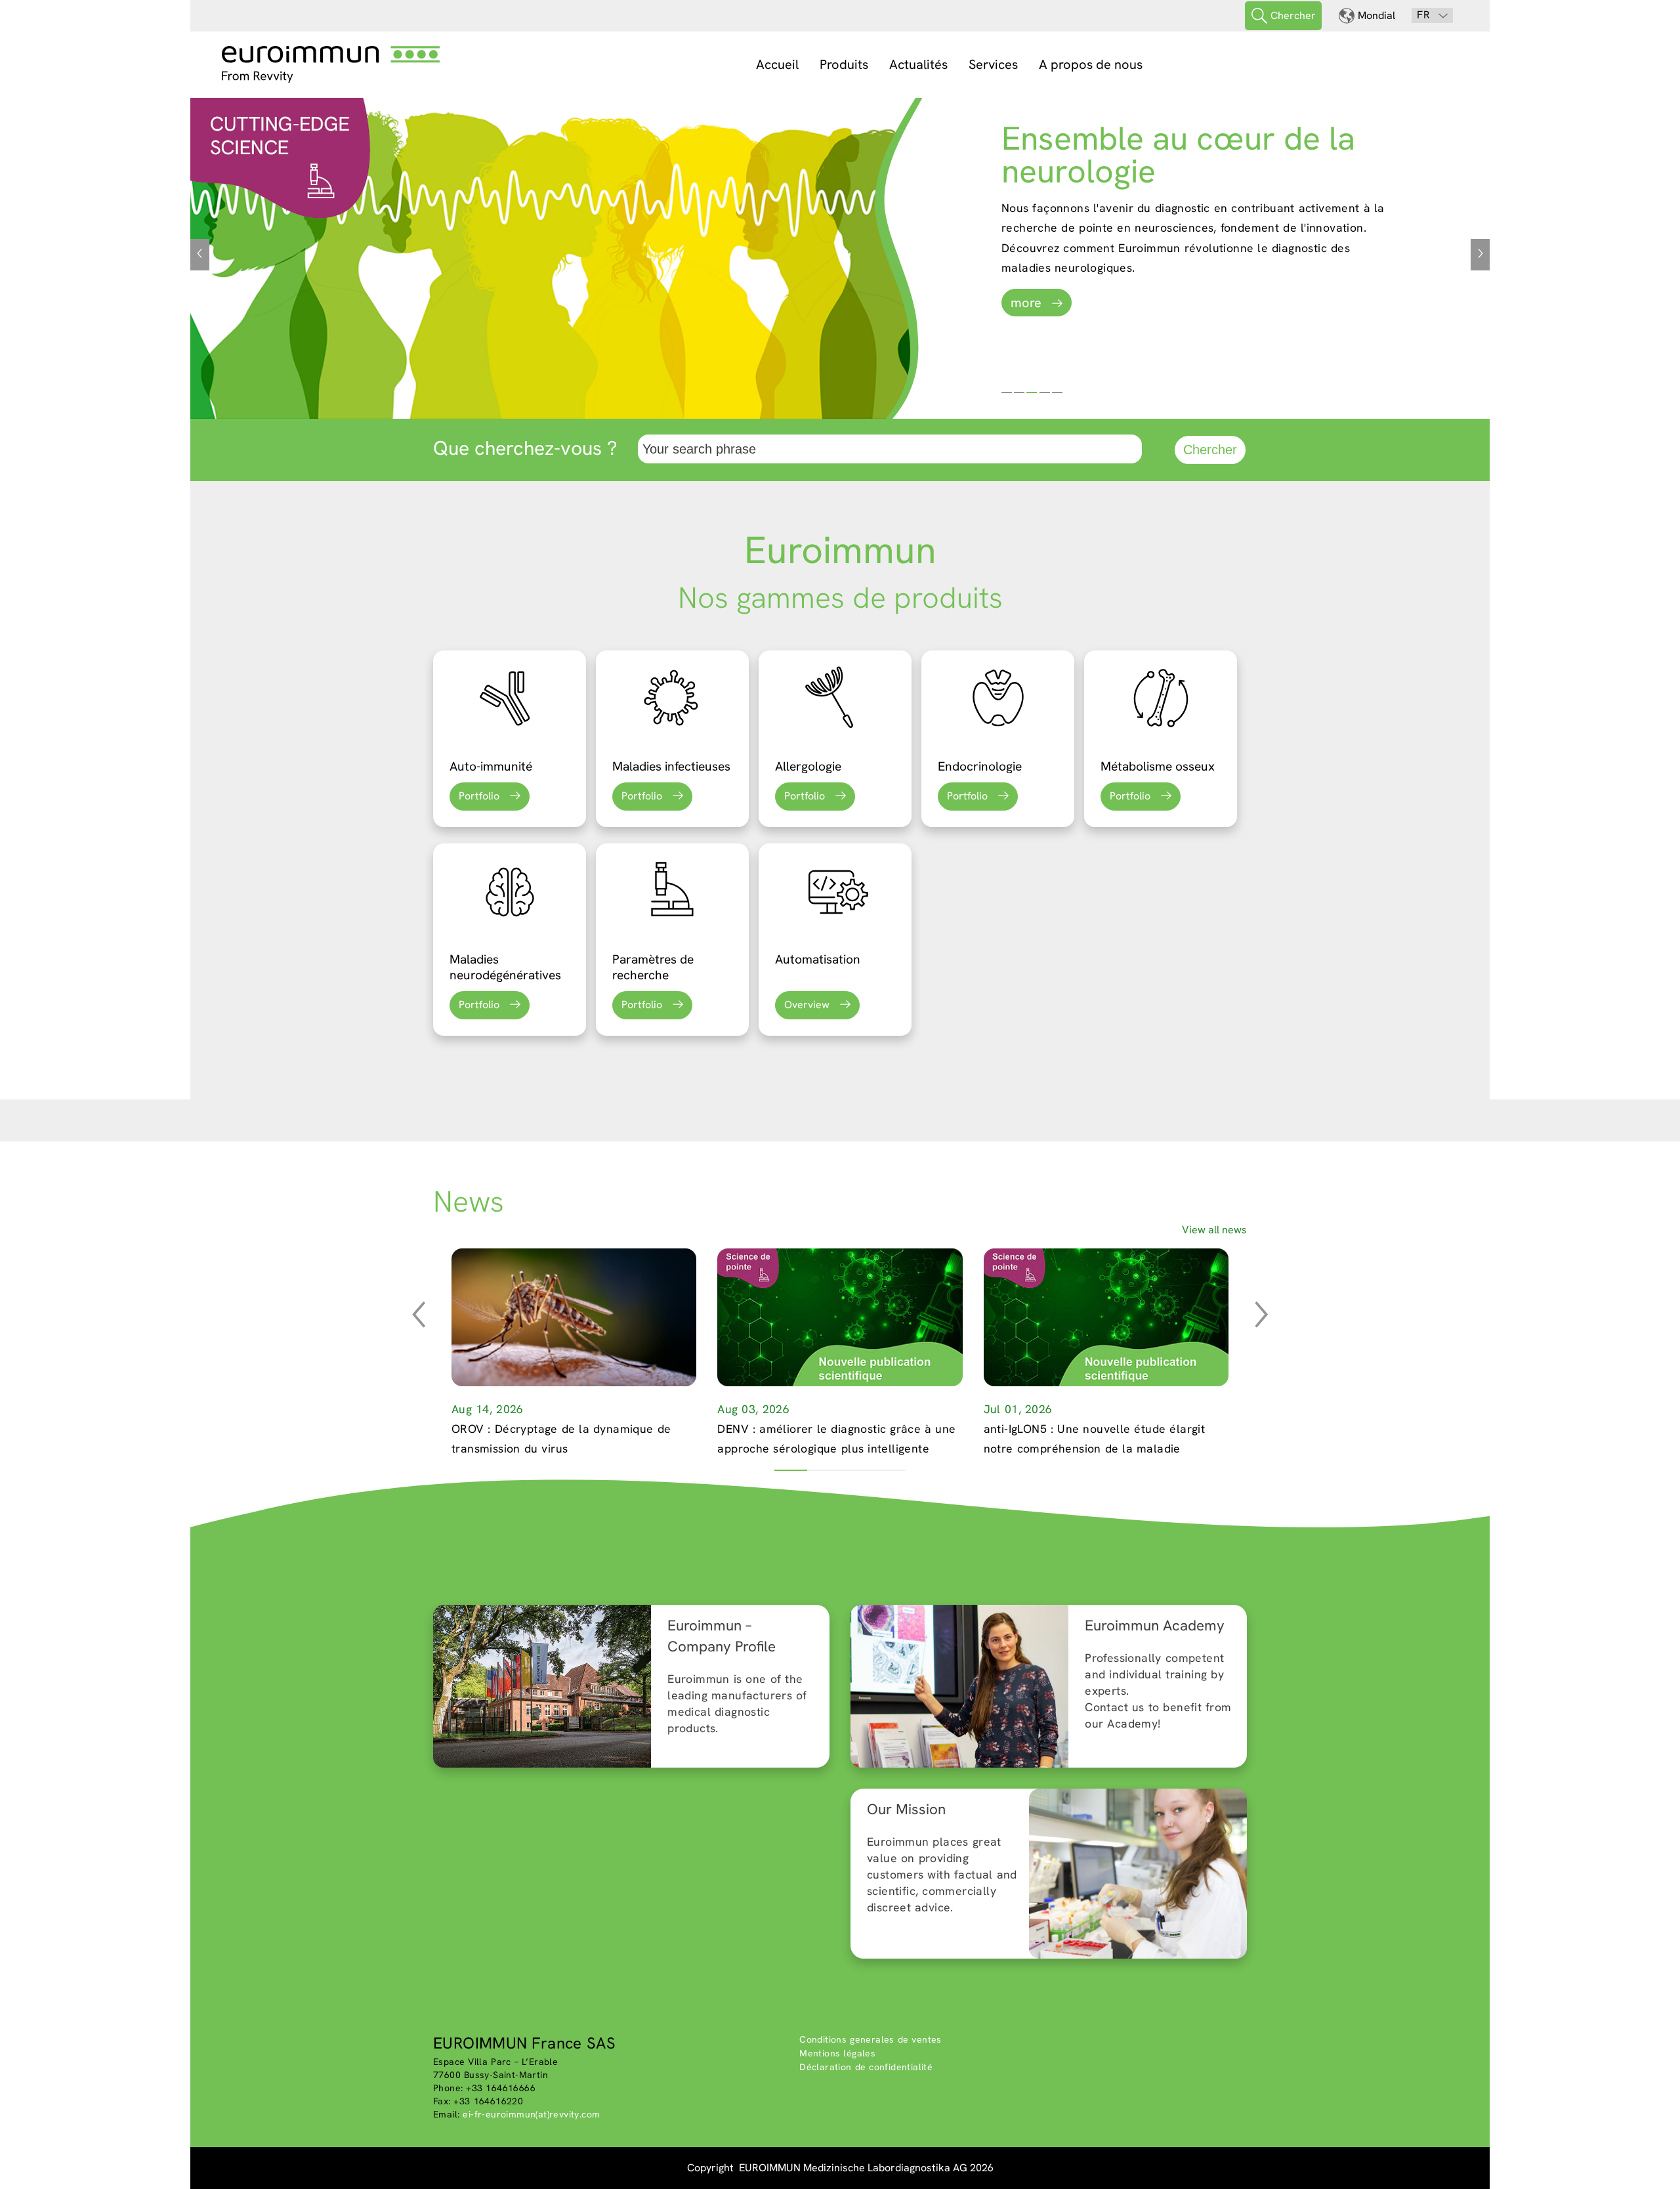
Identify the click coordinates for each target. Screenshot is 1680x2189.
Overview (807, 1005)
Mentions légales (837, 2053)
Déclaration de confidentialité (866, 2067)
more (1026, 303)
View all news (1214, 1230)
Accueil (777, 64)
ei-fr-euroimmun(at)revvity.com (531, 2114)
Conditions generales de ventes (871, 2039)
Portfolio (479, 796)
